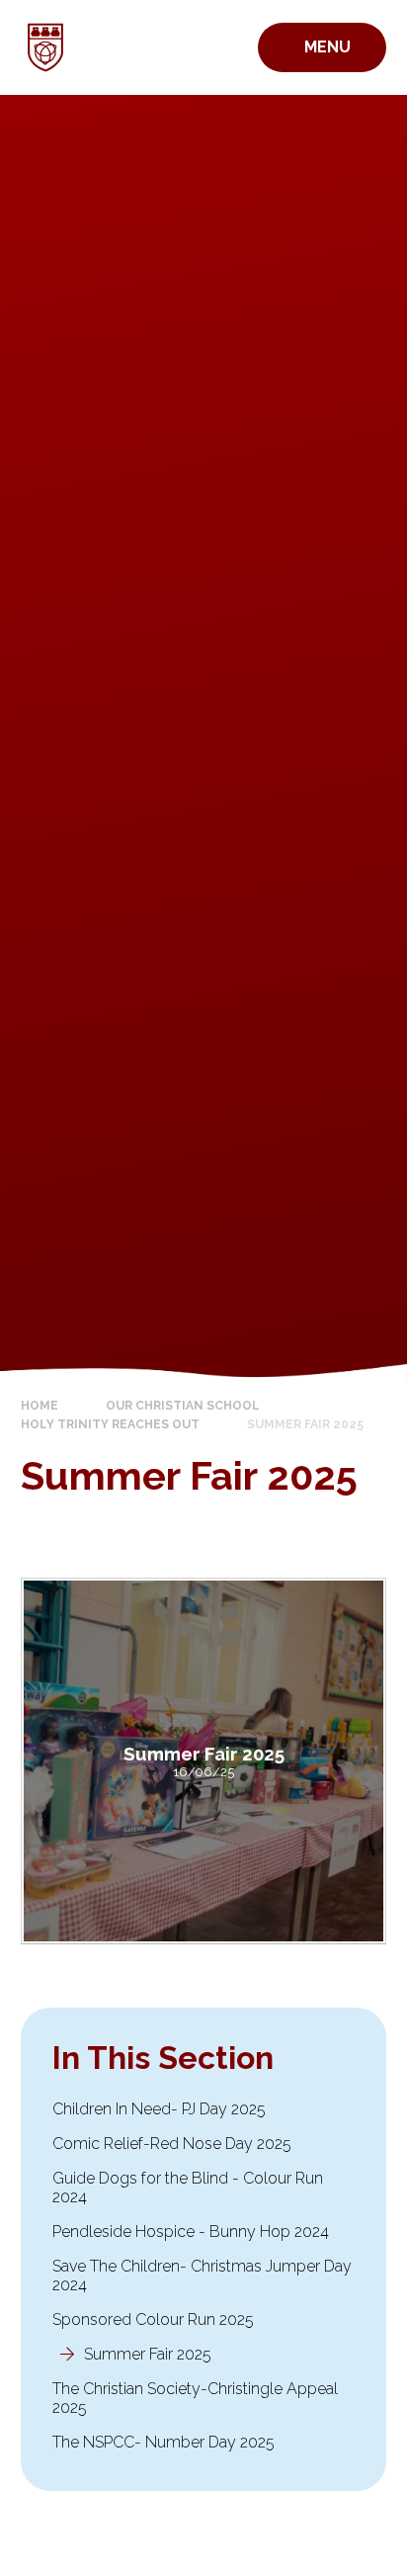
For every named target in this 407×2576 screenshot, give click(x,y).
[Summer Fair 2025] (204, 1761)
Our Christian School (183, 1406)
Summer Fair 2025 (305, 1424)
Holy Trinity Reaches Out (110, 1424)
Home (40, 1406)
